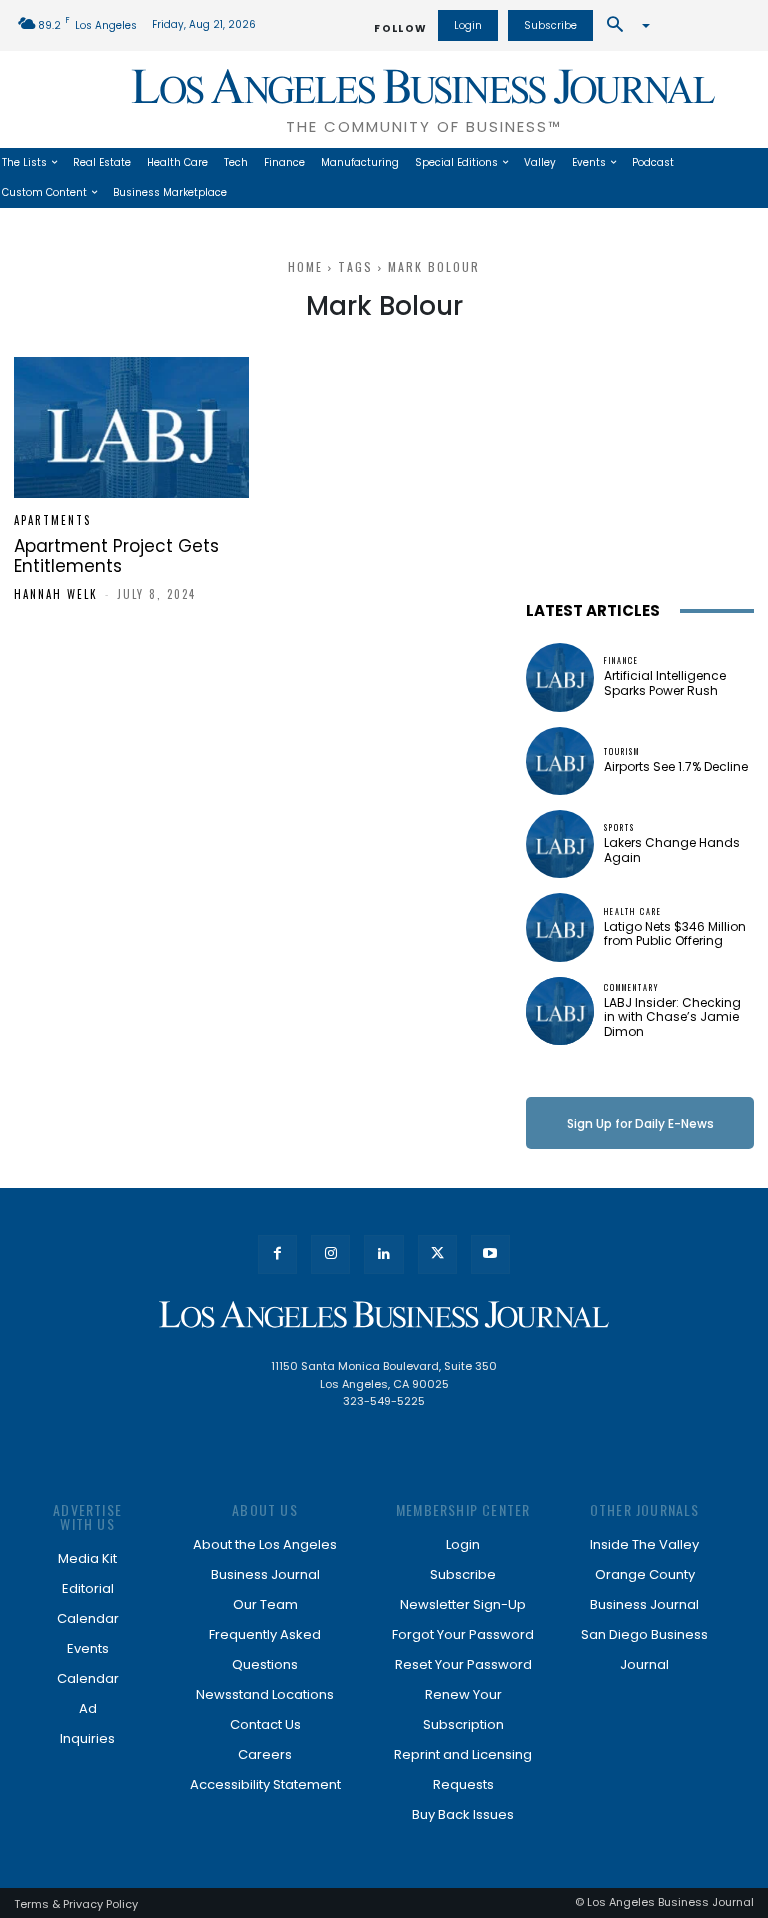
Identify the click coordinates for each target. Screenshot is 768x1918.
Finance (621, 660)
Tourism (622, 751)
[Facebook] (277, 1254)
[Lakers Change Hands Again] (560, 844)
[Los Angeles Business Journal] (384, 1314)
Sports (619, 827)
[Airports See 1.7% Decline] (560, 761)
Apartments (52, 520)
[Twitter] (437, 1254)
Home (305, 266)
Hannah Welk (56, 594)
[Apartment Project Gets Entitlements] (131, 427)
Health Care (633, 911)
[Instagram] (330, 1254)
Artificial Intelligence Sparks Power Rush (665, 682)
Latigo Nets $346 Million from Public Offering (675, 933)
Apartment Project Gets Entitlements (116, 556)
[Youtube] (490, 1254)
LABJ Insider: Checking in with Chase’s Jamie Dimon (672, 1017)
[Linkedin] (383, 1254)
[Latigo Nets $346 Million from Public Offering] (560, 927)
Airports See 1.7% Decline (676, 766)
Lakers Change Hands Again (672, 849)
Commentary (631, 987)
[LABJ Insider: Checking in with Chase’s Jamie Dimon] (560, 1011)
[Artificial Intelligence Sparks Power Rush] (560, 677)
